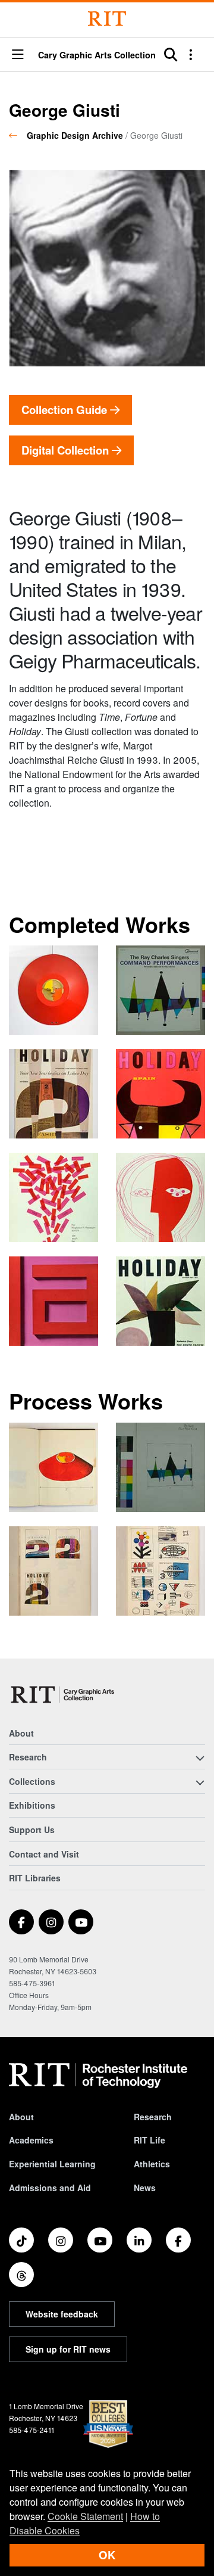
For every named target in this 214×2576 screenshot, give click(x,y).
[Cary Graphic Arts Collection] (63, 1695)
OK (107, 2555)
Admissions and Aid (50, 2188)
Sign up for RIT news (68, 2349)
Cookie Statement (85, 2516)
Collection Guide (66, 410)
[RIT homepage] (98, 2076)
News (145, 2188)
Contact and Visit (44, 1854)
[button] (18, 55)
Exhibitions (32, 1805)
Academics (31, 2140)
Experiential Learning (52, 2164)
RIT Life (150, 2140)
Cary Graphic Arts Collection (97, 55)
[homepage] (18, 135)
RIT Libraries (35, 1878)
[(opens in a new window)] (21, 1922)
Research (153, 2117)
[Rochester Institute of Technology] (107, 19)
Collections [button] (32, 1781)
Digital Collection (67, 450)
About (21, 1733)
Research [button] (28, 1757)
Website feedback (62, 2314)
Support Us (32, 1830)
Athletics (152, 2164)
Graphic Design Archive (75, 135)
